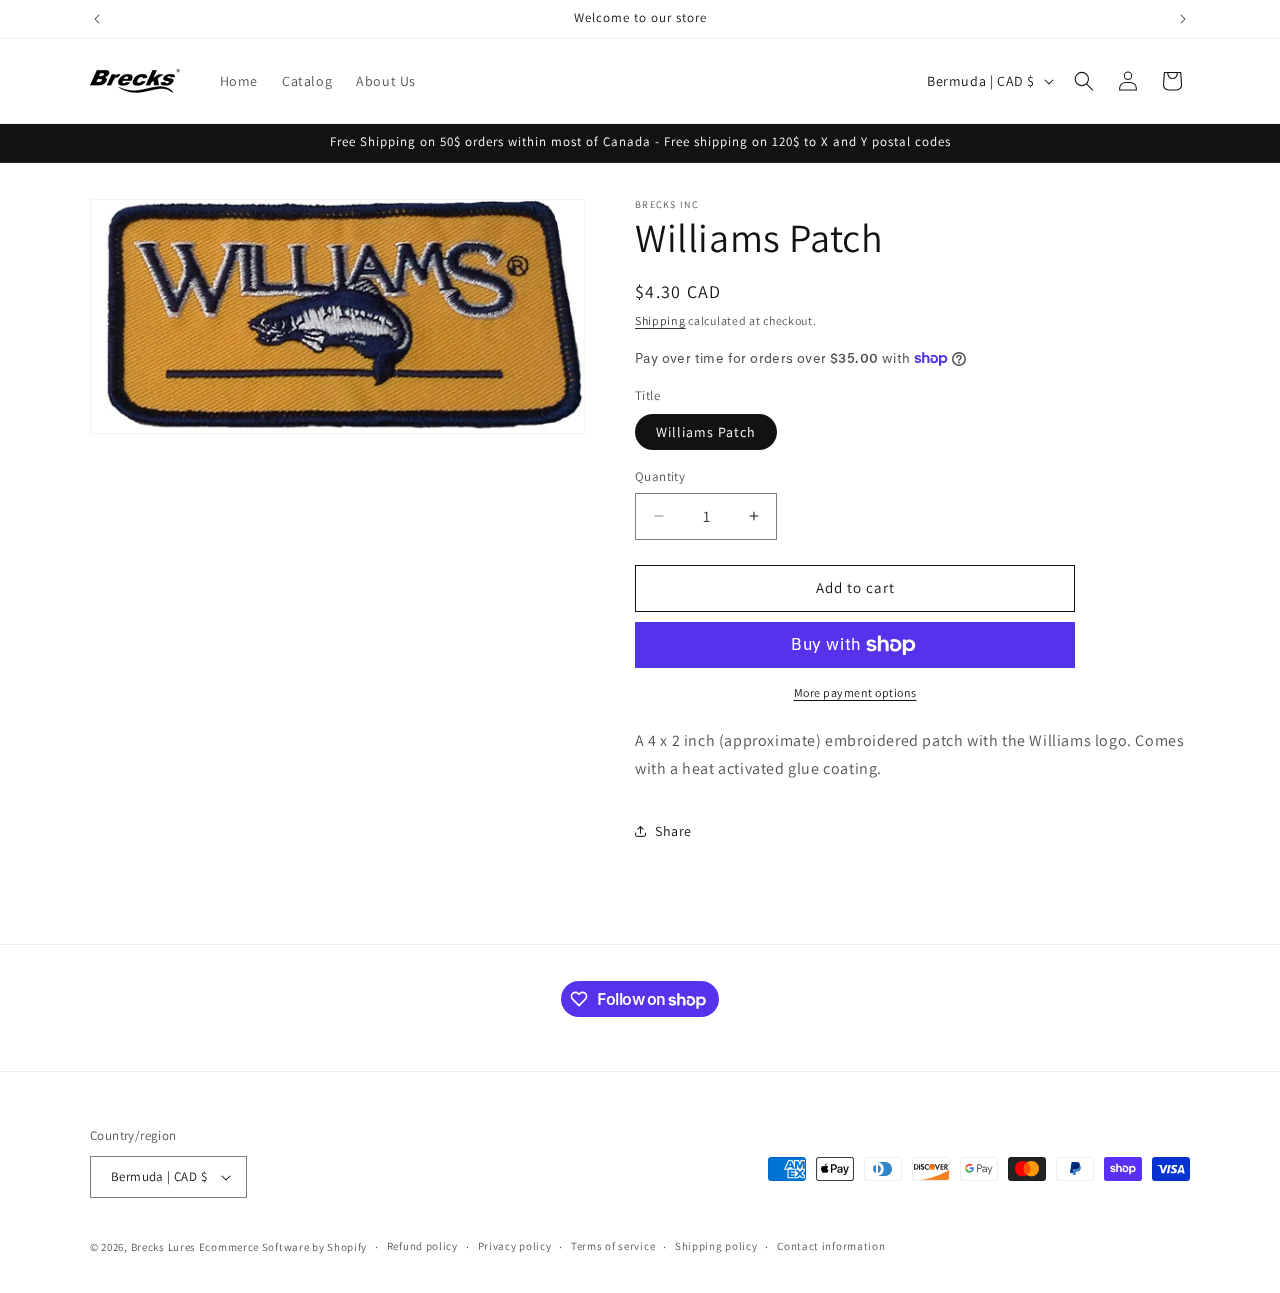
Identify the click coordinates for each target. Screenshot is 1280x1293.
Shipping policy (716, 1246)
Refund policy (422, 1246)
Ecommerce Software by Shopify (283, 1247)
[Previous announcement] (97, 19)
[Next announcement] (1183, 19)
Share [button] (673, 831)
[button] (1084, 81)
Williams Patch (706, 432)
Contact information (831, 1246)
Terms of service (613, 1246)
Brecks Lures (163, 1247)
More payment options (855, 692)
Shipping (660, 320)
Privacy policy (515, 1246)
